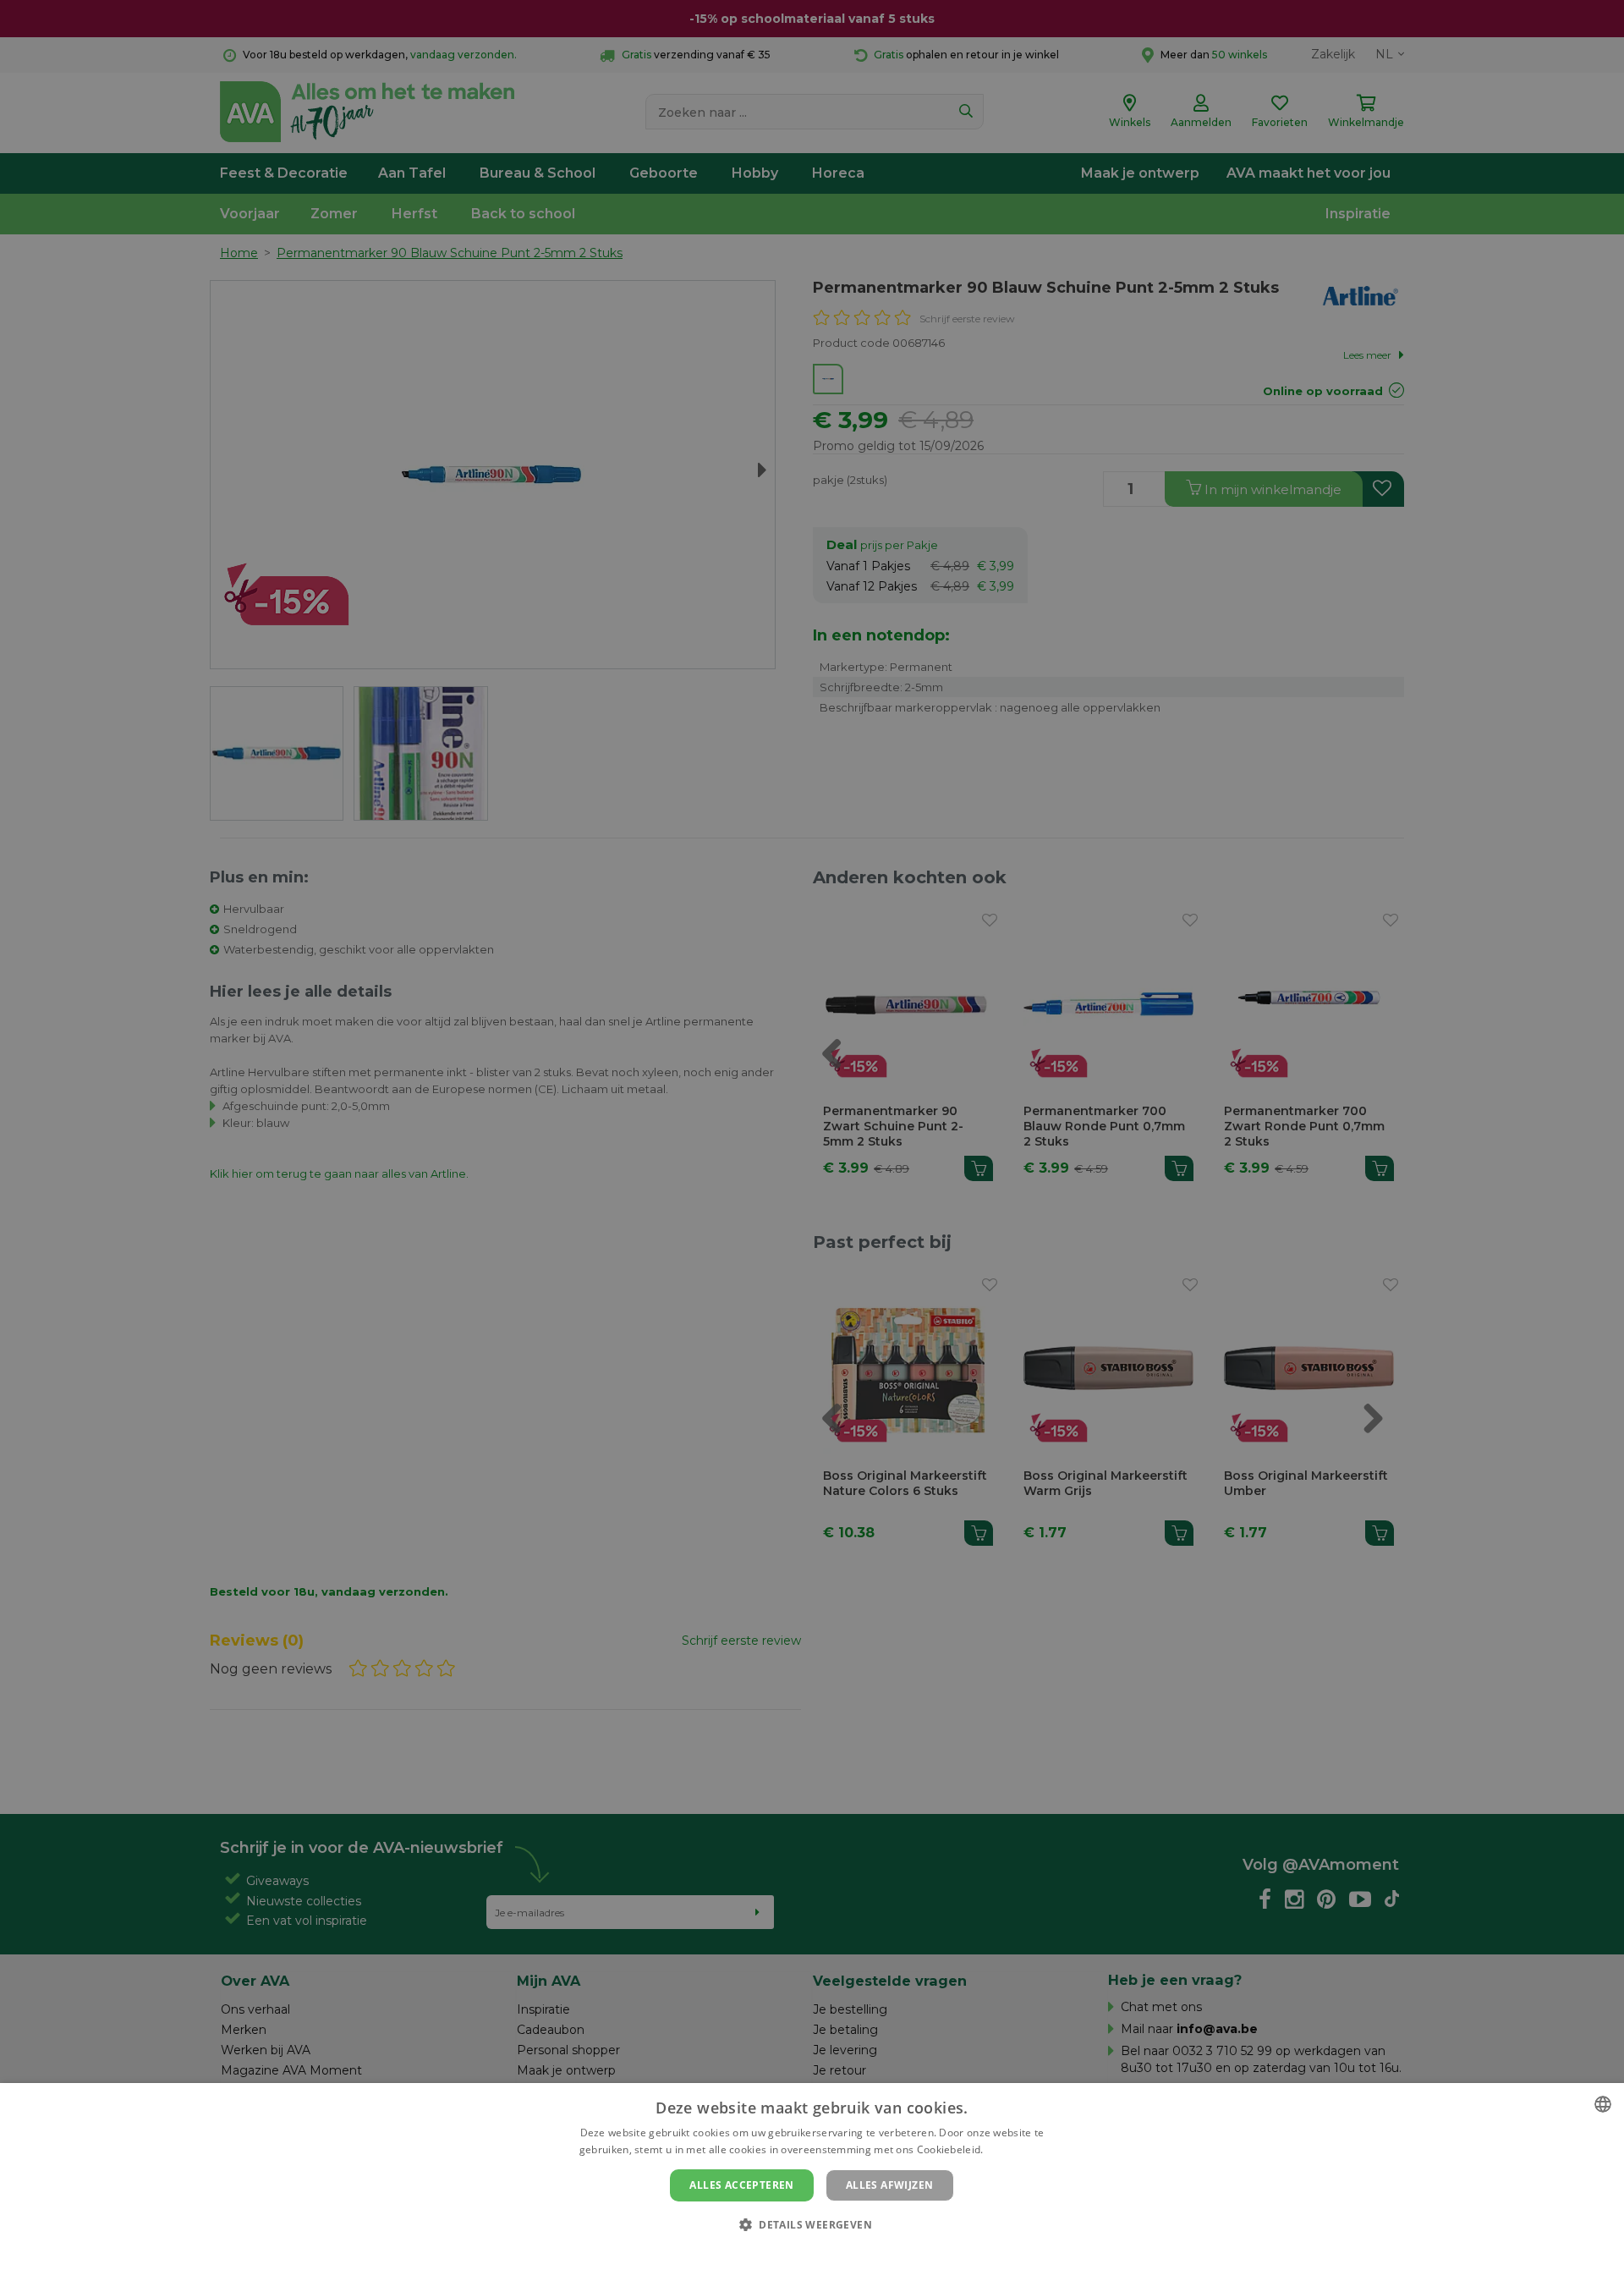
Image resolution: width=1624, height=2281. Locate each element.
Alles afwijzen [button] (890, 2185)
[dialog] (812, 2182)
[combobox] (1603, 2104)
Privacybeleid (801, 2253)
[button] (812, 2224)
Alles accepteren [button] (741, 2185)
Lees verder (1015, 2149)
